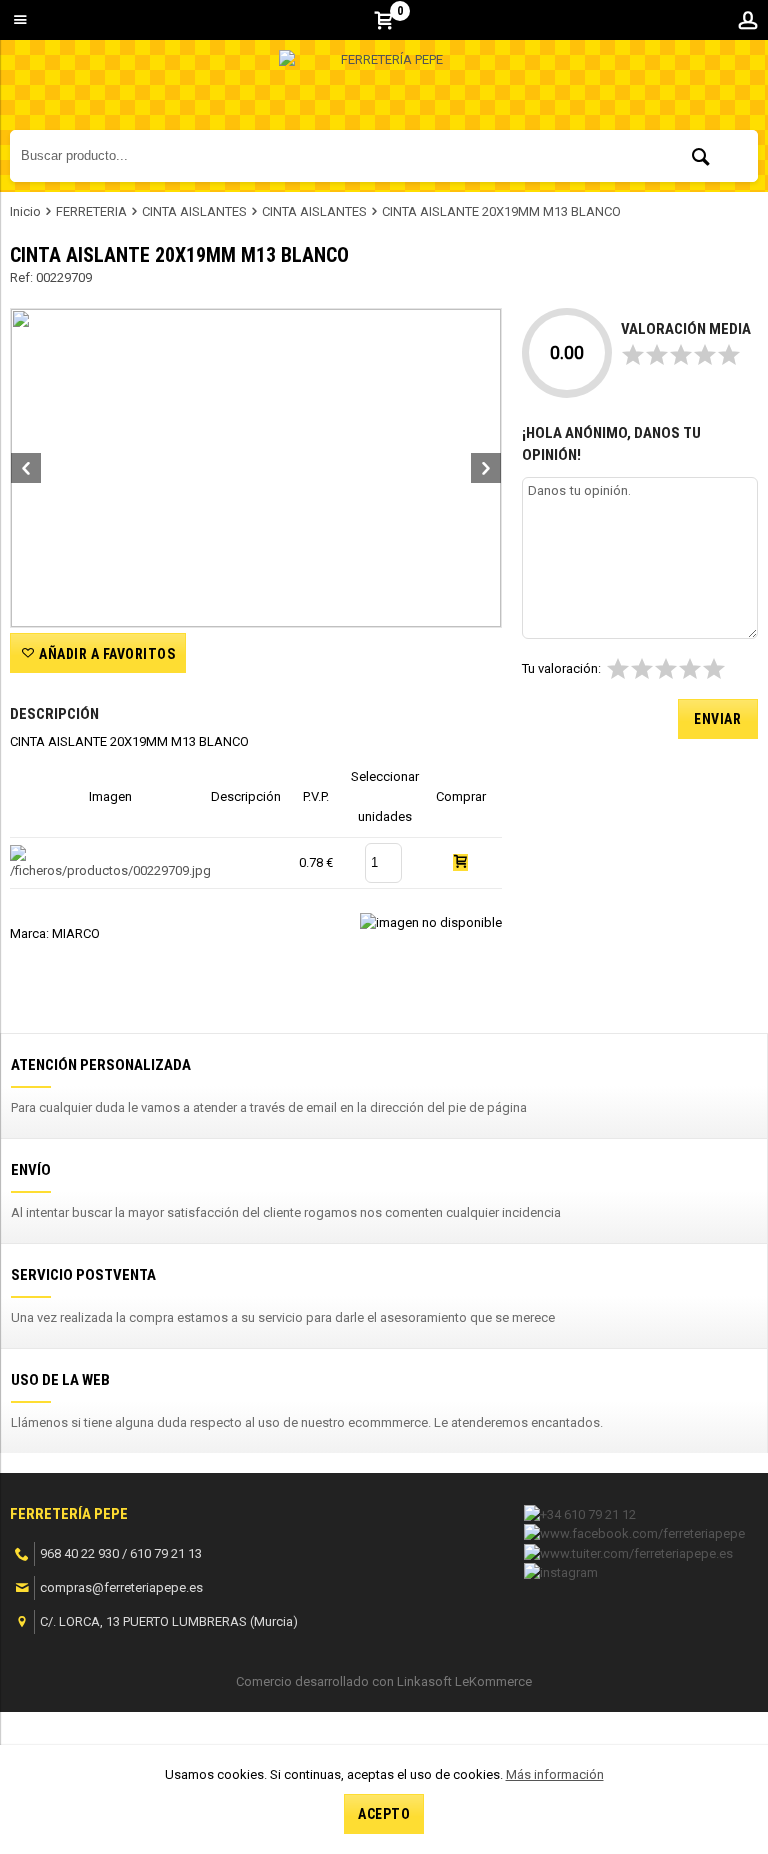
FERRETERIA (91, 211)
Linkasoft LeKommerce (464, 1681)
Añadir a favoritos (106, 654)
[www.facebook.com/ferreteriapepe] (634, 1531)
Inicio (25, 211)
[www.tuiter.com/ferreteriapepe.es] (628, 1551)
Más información (555, 1774)
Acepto (384, 1814)
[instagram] (561, 1570)
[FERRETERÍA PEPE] (384, 90)
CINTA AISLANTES (194, 211)
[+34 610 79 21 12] (580, 1512)
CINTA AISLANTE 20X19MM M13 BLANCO (501, 211)
